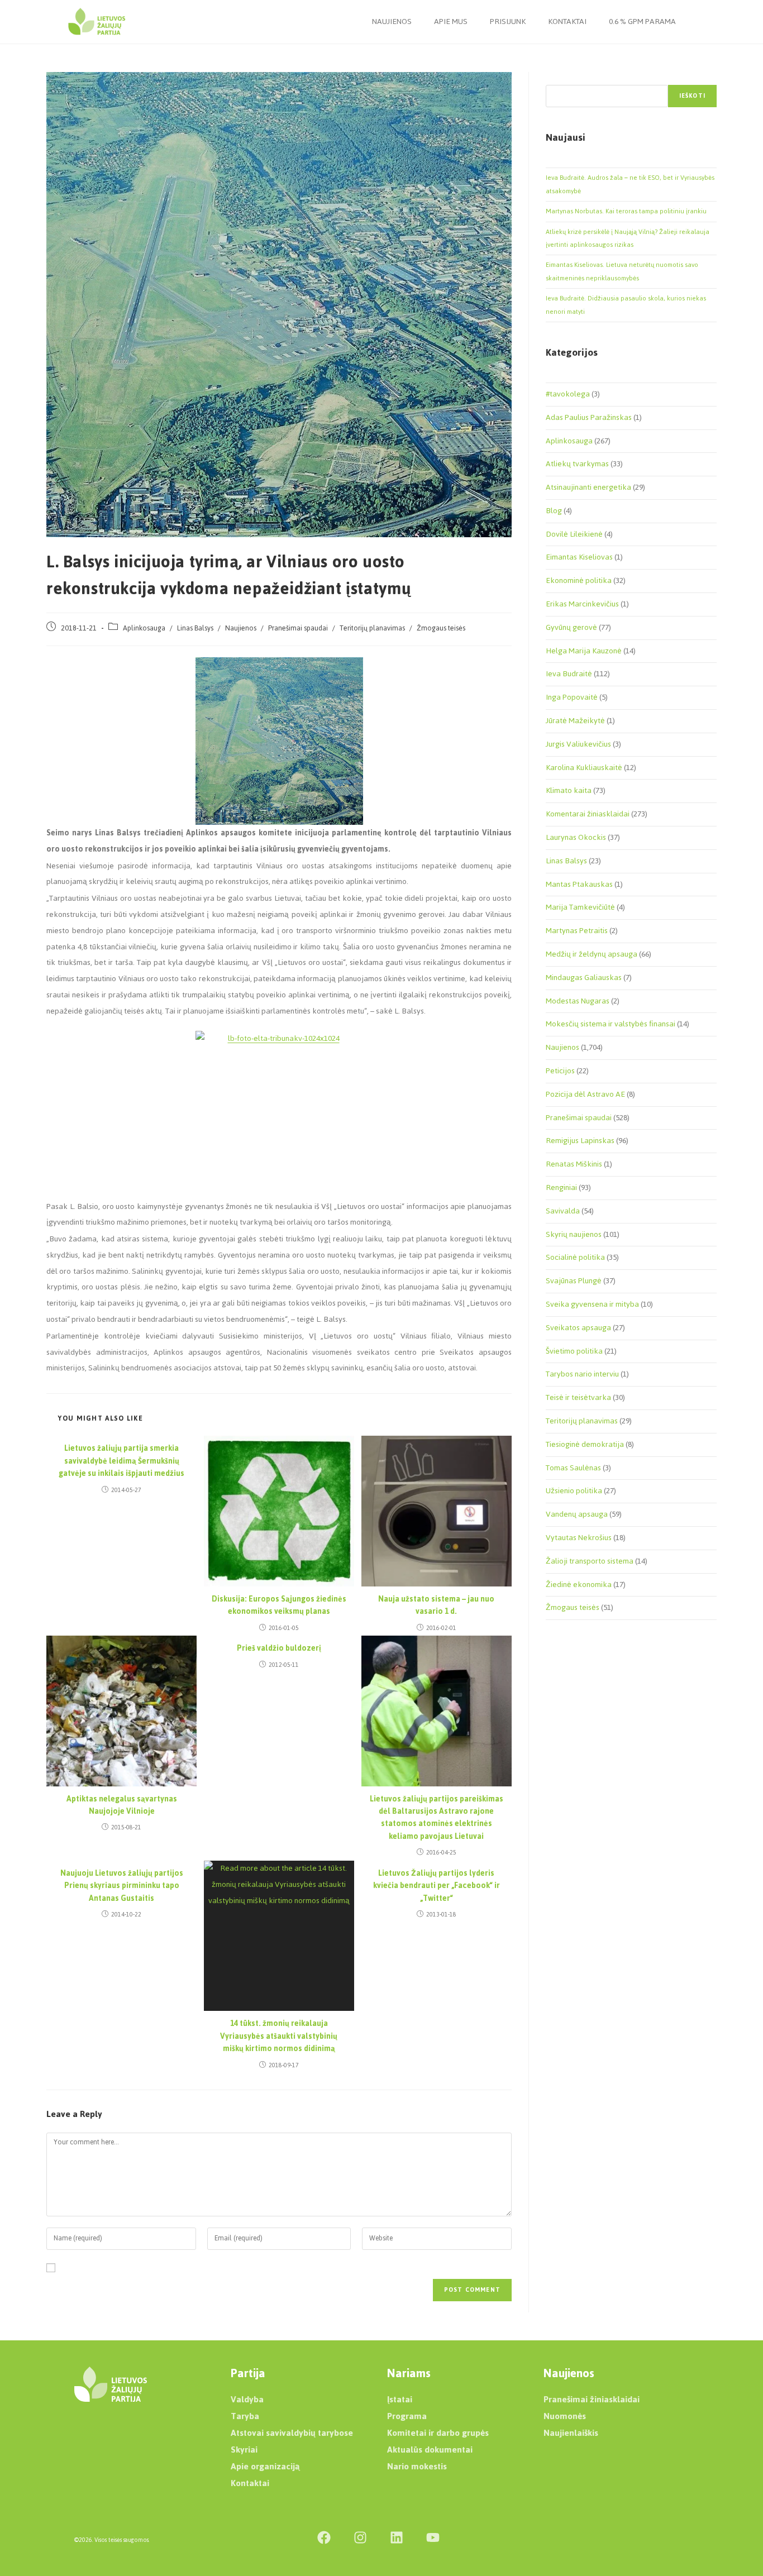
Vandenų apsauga (577, 1514)
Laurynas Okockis (576, 837)
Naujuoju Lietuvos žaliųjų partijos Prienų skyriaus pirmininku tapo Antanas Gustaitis (122, 1886)
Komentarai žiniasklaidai (588, 814)
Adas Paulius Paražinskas (589, 417)
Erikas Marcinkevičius (582, 604)
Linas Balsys (195, 628)
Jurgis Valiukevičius (578, 744)
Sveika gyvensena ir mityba (592, 1304)
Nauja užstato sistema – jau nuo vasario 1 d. (436, 1606)
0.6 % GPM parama (642, 21)
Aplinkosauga (144, 628)
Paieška (557, 78)
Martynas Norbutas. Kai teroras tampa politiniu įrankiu (626, 211)
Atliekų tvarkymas (577, 464)
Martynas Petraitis (577, 931)
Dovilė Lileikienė (574, 534)
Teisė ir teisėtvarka (578, 1397)
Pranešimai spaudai (298, 628)
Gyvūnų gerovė (571, 627)
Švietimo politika (574, 1351)
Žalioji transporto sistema (590, 1561)
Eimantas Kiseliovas (579, 557)
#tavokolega (568, 394)
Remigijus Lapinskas (580, 1141)
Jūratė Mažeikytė (575, 721)
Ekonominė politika (579, 580)
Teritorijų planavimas (372, 628)
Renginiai (561, 1187)
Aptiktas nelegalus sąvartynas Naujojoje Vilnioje (122, 1806)
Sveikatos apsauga (578, 1328)
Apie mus (451, 21)
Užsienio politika (574, 1491)
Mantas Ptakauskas (579, 884)
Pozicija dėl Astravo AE (585, 1094)
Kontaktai (567, 21)
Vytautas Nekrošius (579, 1538)
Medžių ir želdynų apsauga (592, 954)
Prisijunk (508, 21)
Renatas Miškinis (574, 1164)
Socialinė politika (575, 1257)
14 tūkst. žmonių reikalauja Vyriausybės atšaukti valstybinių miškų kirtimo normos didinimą (279, 2036)
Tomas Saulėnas (573, 1468)
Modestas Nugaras (578, 1001)
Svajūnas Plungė (574, 1281)
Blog (554, 511)
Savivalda (563, 1211)
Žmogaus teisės (441, 628)
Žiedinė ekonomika (579, 1585)
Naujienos (392, 21)
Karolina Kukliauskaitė (584, 768)
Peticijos (560, 1071)
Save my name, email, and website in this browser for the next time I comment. (195, 2269)
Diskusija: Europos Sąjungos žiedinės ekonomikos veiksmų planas (279, 1606)
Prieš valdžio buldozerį (279, 1648)
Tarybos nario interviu (582, 1374)
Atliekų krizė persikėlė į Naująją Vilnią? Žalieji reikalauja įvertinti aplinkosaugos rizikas (628, 238)
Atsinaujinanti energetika (588, 487)
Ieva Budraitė (569, 674)
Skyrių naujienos (574, 1234)
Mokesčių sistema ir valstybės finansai (611, 1024)
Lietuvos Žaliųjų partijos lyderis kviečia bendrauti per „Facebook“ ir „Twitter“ (437, 1886)
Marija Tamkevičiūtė (580, 907)
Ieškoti (692, 96)
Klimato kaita (569, 790)
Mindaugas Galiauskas (584, 978)
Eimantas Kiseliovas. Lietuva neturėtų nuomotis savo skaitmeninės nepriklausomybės (622, 271)
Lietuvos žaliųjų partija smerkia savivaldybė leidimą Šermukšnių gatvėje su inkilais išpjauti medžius (121, 1461)
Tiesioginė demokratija (585, 1444)
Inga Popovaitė (572, 697)
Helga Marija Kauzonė (584, 651)
